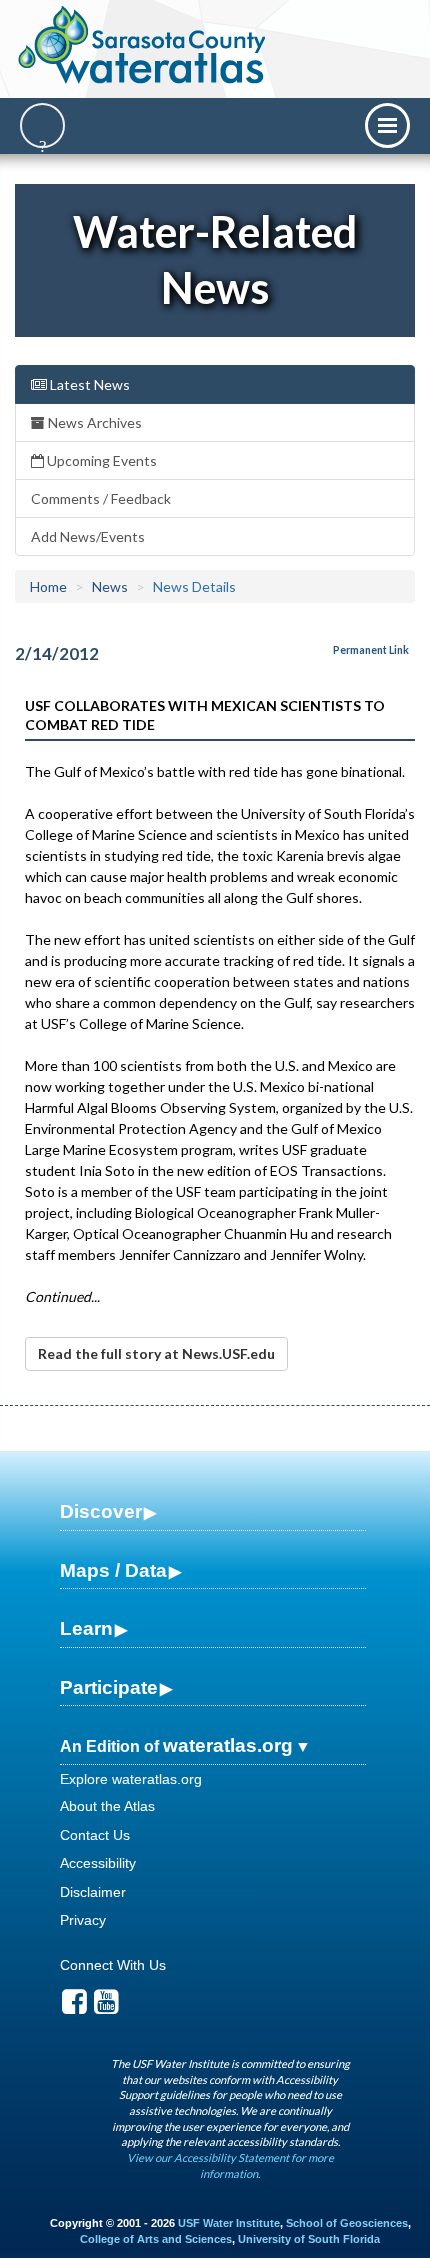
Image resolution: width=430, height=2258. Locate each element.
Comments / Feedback (101, 498)
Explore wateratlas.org (131, 1779)
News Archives (93, 422)
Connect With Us (113, 1965)
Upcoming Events (100, 460)
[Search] (42, 125)
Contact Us (95, 1835)
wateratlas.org (228, 1745)
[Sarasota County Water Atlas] (143, 45)
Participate (109, 1687)
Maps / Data (113, 1570)
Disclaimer (93, 1892)
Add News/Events (88, 536)
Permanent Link (371, 650)
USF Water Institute (229, 2223)
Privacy (83, 1920)
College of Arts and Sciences (156, 2239)
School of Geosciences (347, 2223)
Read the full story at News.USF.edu (156, 1353)
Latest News (88, 384)
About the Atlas (107, 1806)
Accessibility (98, 1863)
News (110, 586)
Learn (86, 1628)
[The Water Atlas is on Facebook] (74, 2007)
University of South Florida (309, 2239)
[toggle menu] (387, 125)
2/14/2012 (57, 653)
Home (48, 586)
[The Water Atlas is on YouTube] (106, 2007)
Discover (101, 1511)
